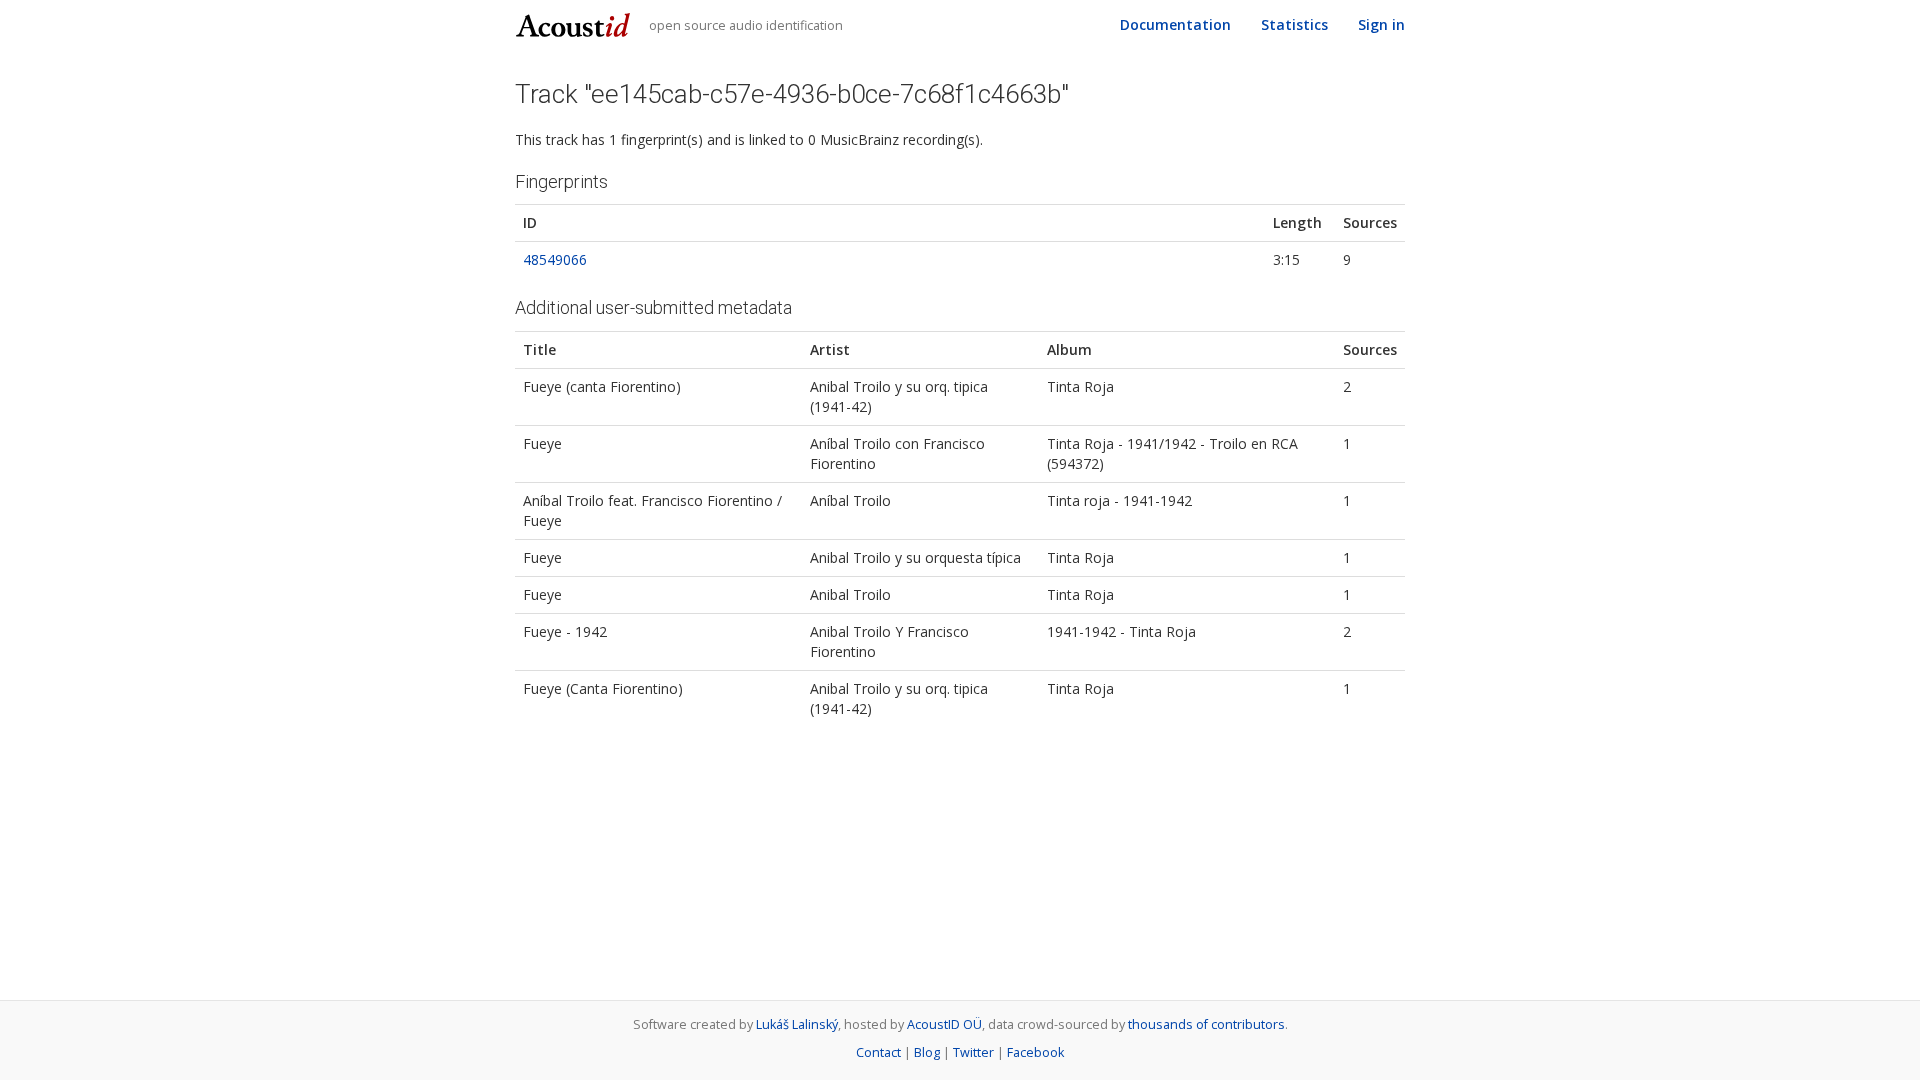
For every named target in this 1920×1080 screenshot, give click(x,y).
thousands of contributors (1206, 1024)
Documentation (1175, 24)
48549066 (555, 259)
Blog (927, 1052)
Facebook (1035, 1052)
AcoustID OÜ (944, 1024)
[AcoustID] (575, 23)
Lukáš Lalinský (797, 1024)
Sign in (1381, 24)
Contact (878, 1052)
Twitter (973, 1052)
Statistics (1294, 24)
